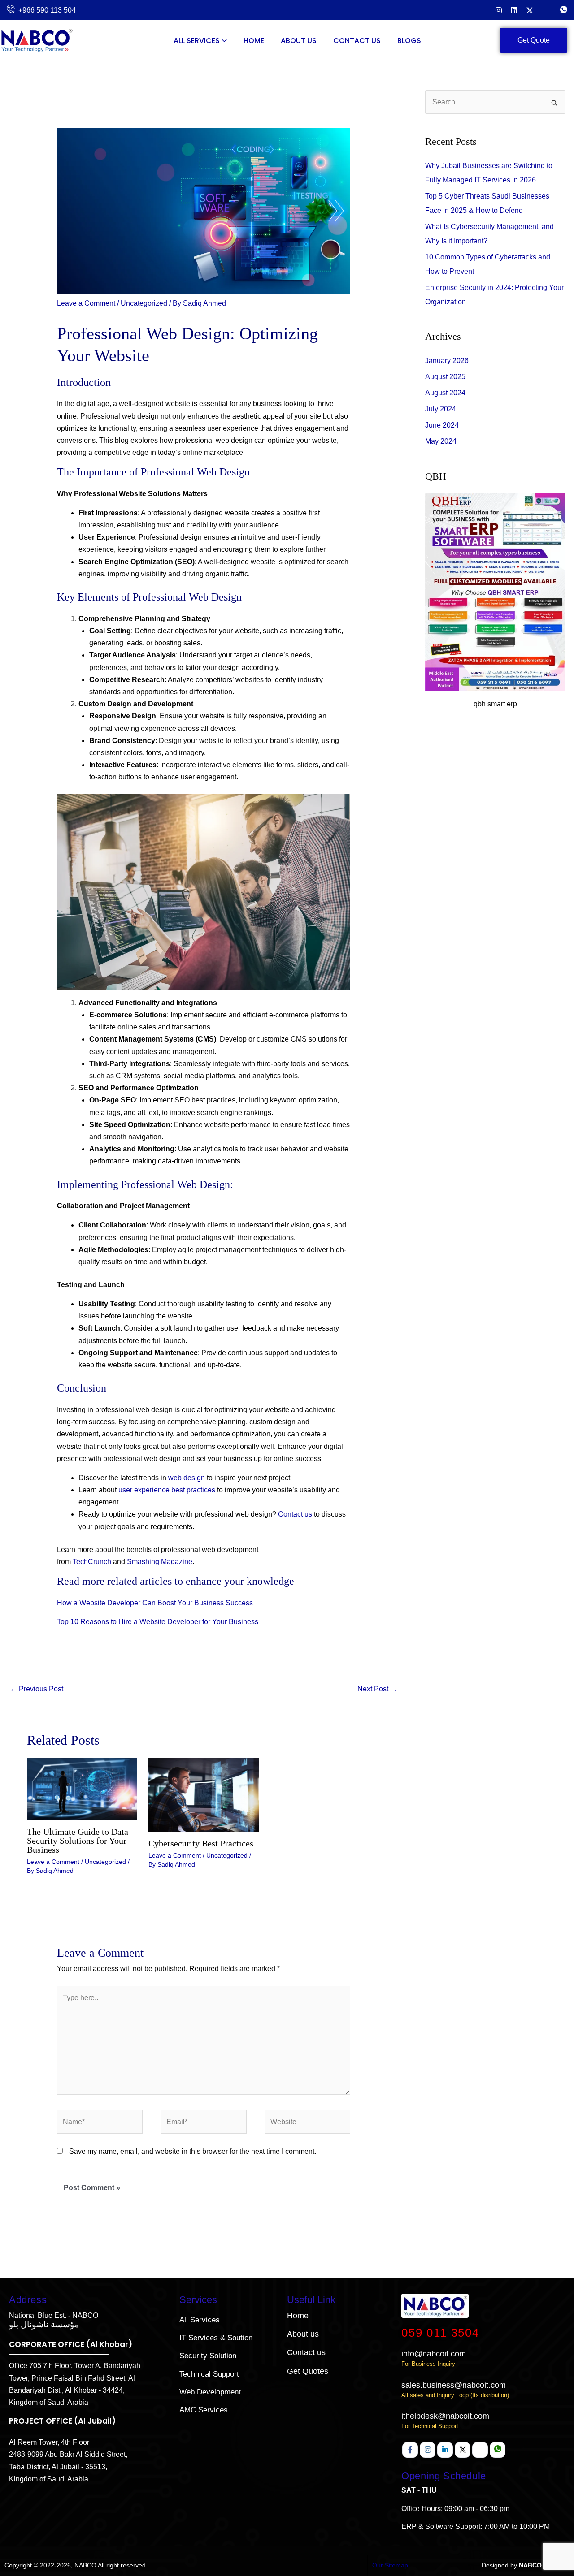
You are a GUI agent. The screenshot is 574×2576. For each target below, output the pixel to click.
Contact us (295, 1514)
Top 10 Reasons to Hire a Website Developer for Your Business (158, 1622)
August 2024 (445, 393)
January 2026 (447, 361)
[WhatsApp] (564, 10)
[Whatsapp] (498, 2450)
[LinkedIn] (514, 10)
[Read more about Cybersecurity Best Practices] (204, 1794)
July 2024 (441, 409)
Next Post (377, 1689)
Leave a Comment (86, 303)
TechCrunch (92, 1562)
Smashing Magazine (160, 1562)
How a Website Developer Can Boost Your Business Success (155, 1603)
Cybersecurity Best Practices (201, 1843)
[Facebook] (410, 2450)
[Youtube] (480, 2450)
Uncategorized (144, 303)
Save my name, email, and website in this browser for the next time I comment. (193, 2151)
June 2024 (442, 425)
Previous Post (37, 1689)
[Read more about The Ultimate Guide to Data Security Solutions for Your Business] (82, 1788)
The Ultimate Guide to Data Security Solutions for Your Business (78, 1841)
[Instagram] (499, 10)
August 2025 (445, 377)
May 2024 (441, 441)
